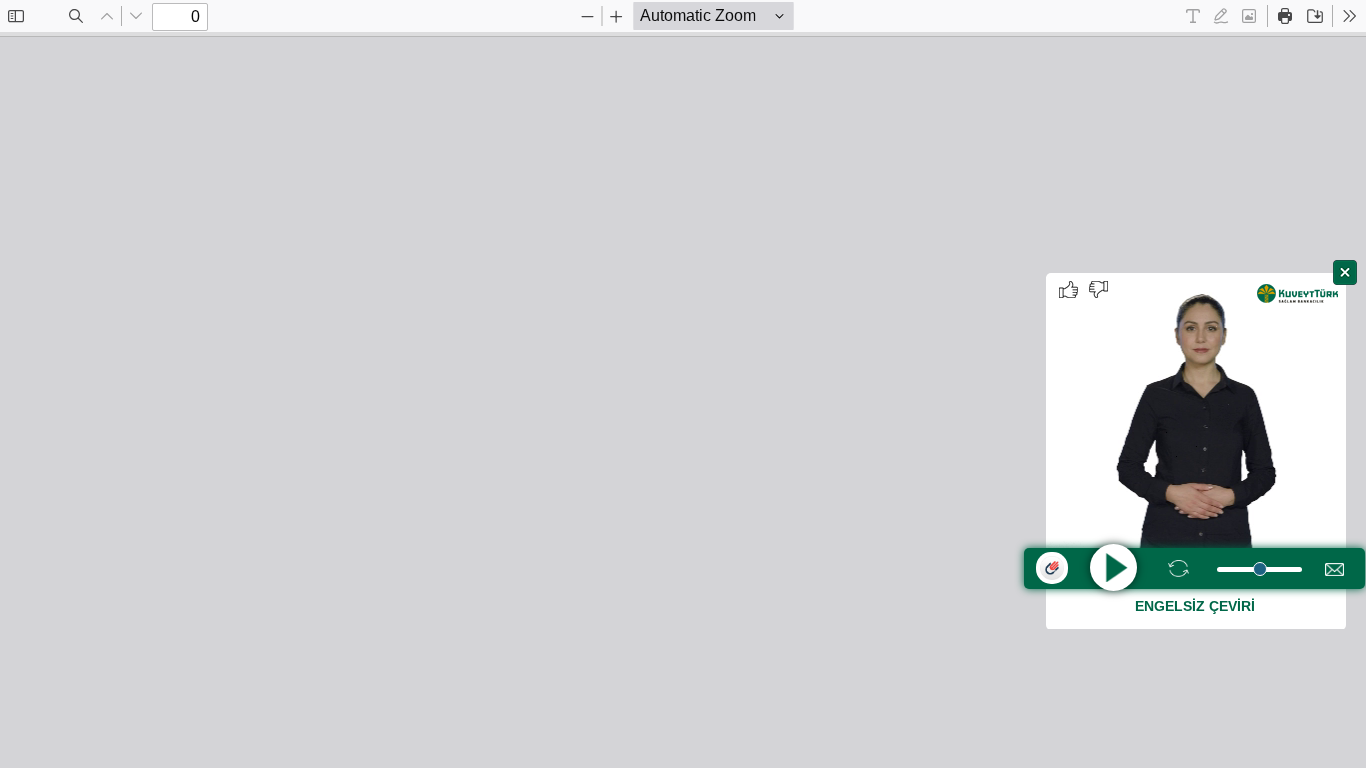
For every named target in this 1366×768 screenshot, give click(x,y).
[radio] (1193, 16)
